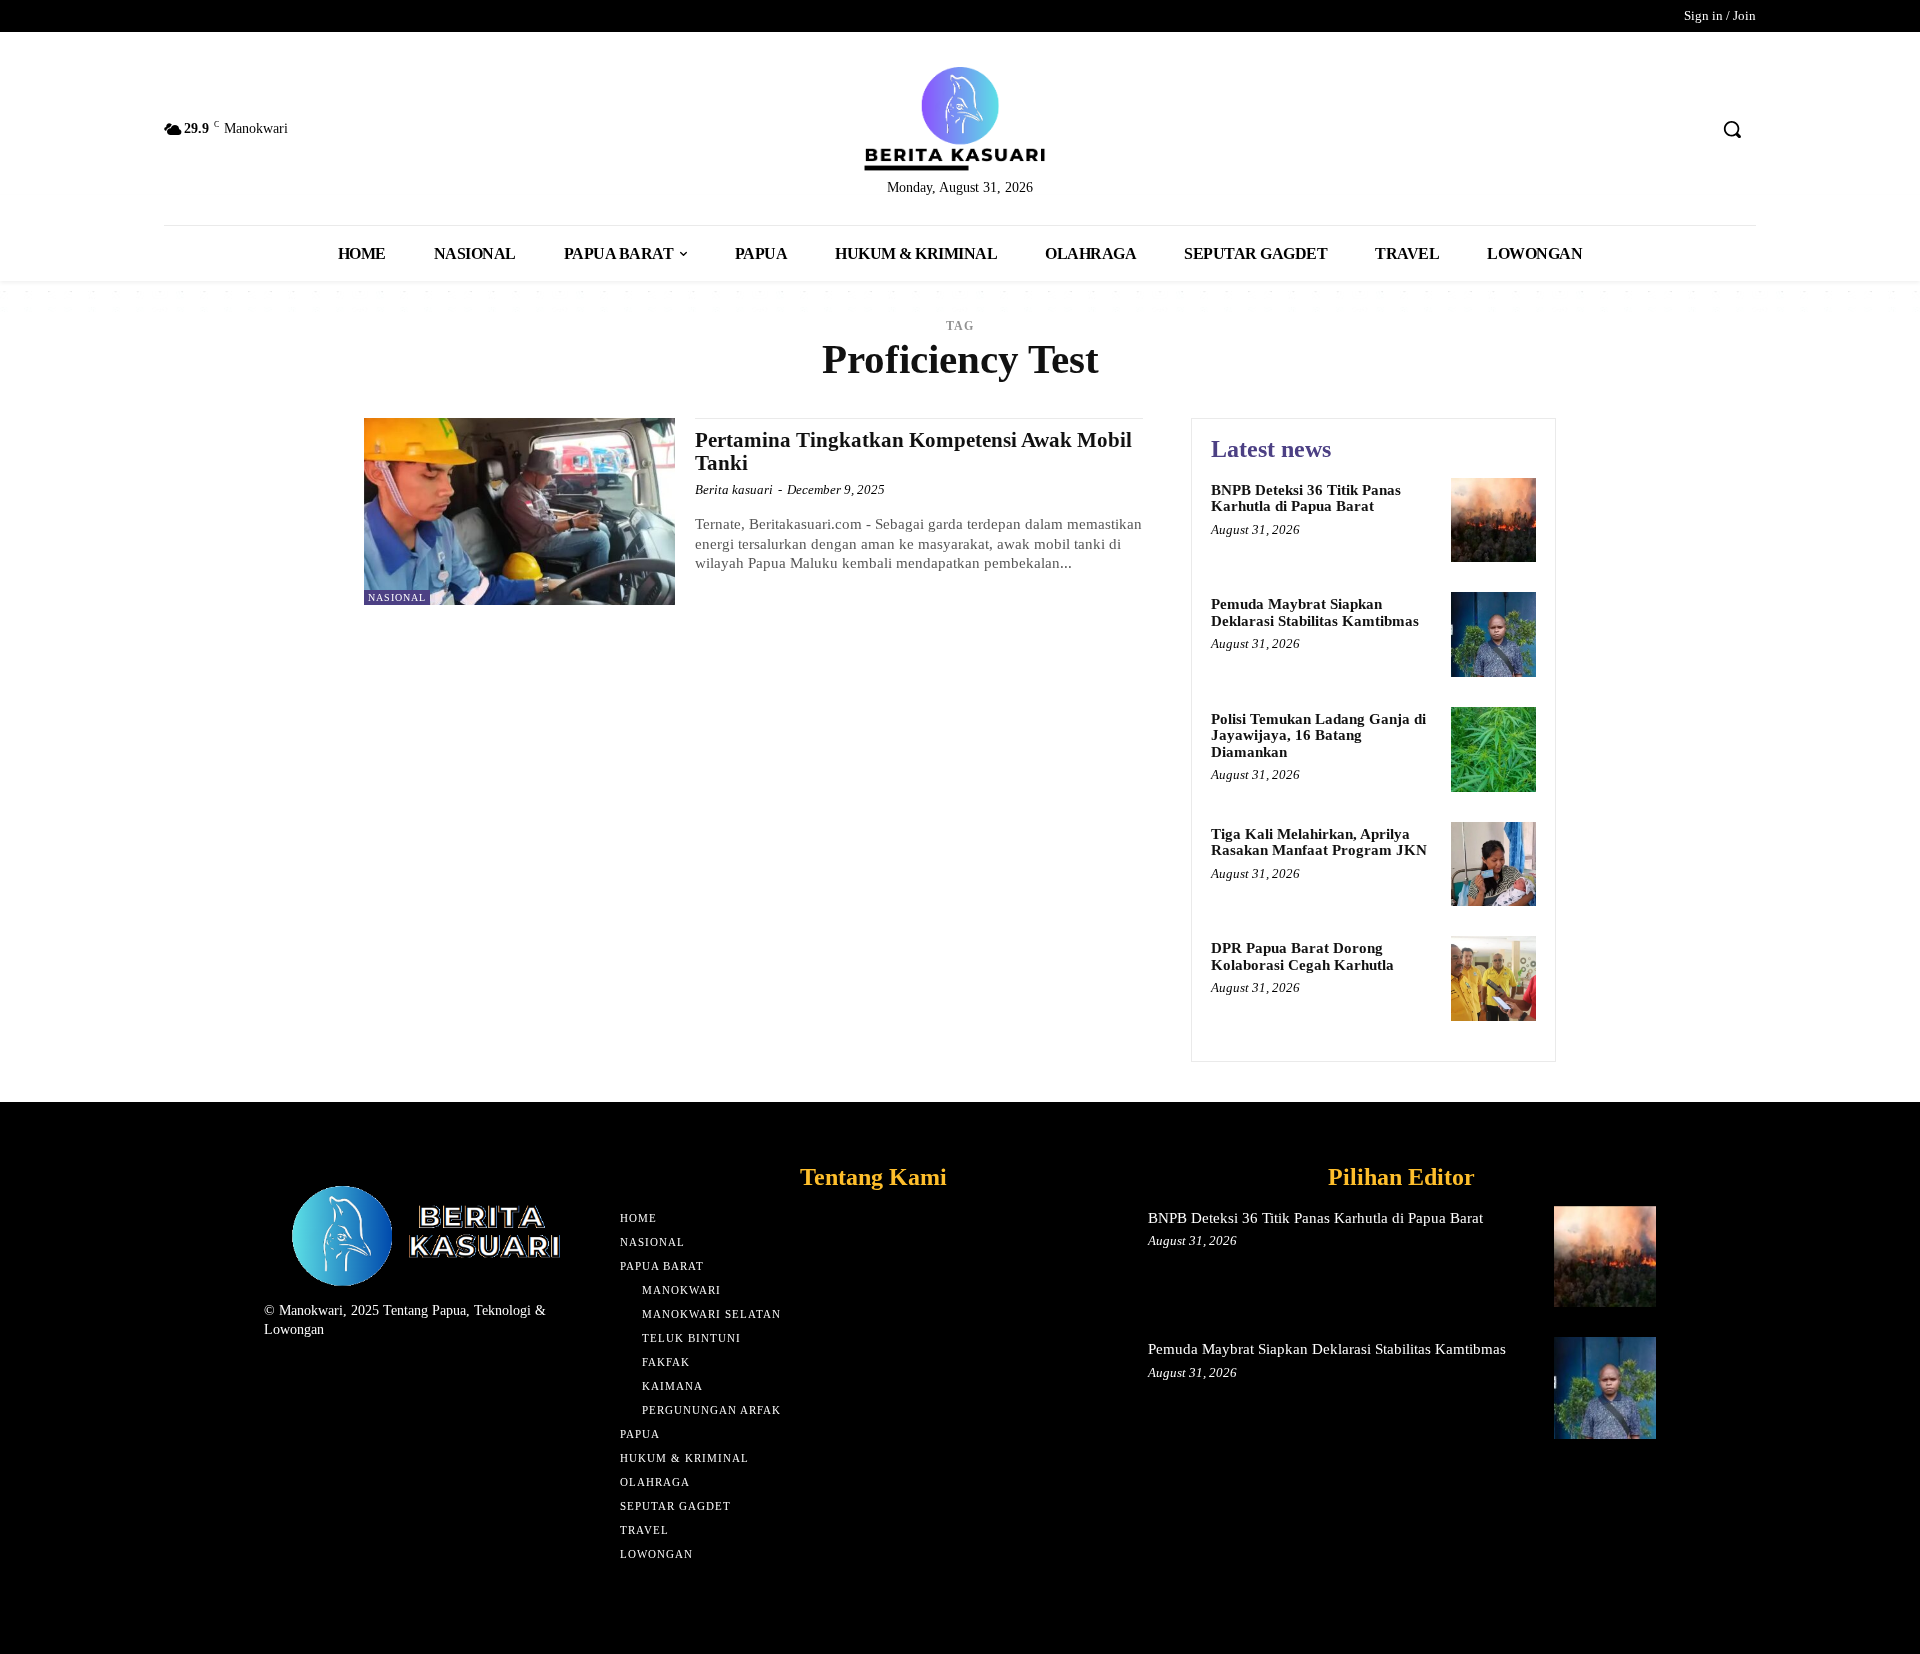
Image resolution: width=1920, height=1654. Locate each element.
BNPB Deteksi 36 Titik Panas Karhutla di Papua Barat (1306, 498)
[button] (1732, 129)
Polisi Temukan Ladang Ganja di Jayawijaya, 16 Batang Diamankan (1318, 735)
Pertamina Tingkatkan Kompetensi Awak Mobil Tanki (913, 451)
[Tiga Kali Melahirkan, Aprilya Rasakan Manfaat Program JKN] (1493, 864)
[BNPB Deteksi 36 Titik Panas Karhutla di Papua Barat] (1493, 520)
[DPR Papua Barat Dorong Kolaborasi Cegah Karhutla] (1493, 978)
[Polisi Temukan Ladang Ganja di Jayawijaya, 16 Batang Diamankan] (1493, 749)
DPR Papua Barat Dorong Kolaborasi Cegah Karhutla (1302, 956)
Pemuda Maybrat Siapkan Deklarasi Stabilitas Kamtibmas (1315, 612)
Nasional (397, 597)
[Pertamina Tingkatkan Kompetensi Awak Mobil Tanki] (519, 511)
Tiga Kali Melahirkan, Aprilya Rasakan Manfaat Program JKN (1319, 842)
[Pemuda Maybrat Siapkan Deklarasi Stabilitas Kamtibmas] (1493, 634)
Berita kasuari (734, 489)
